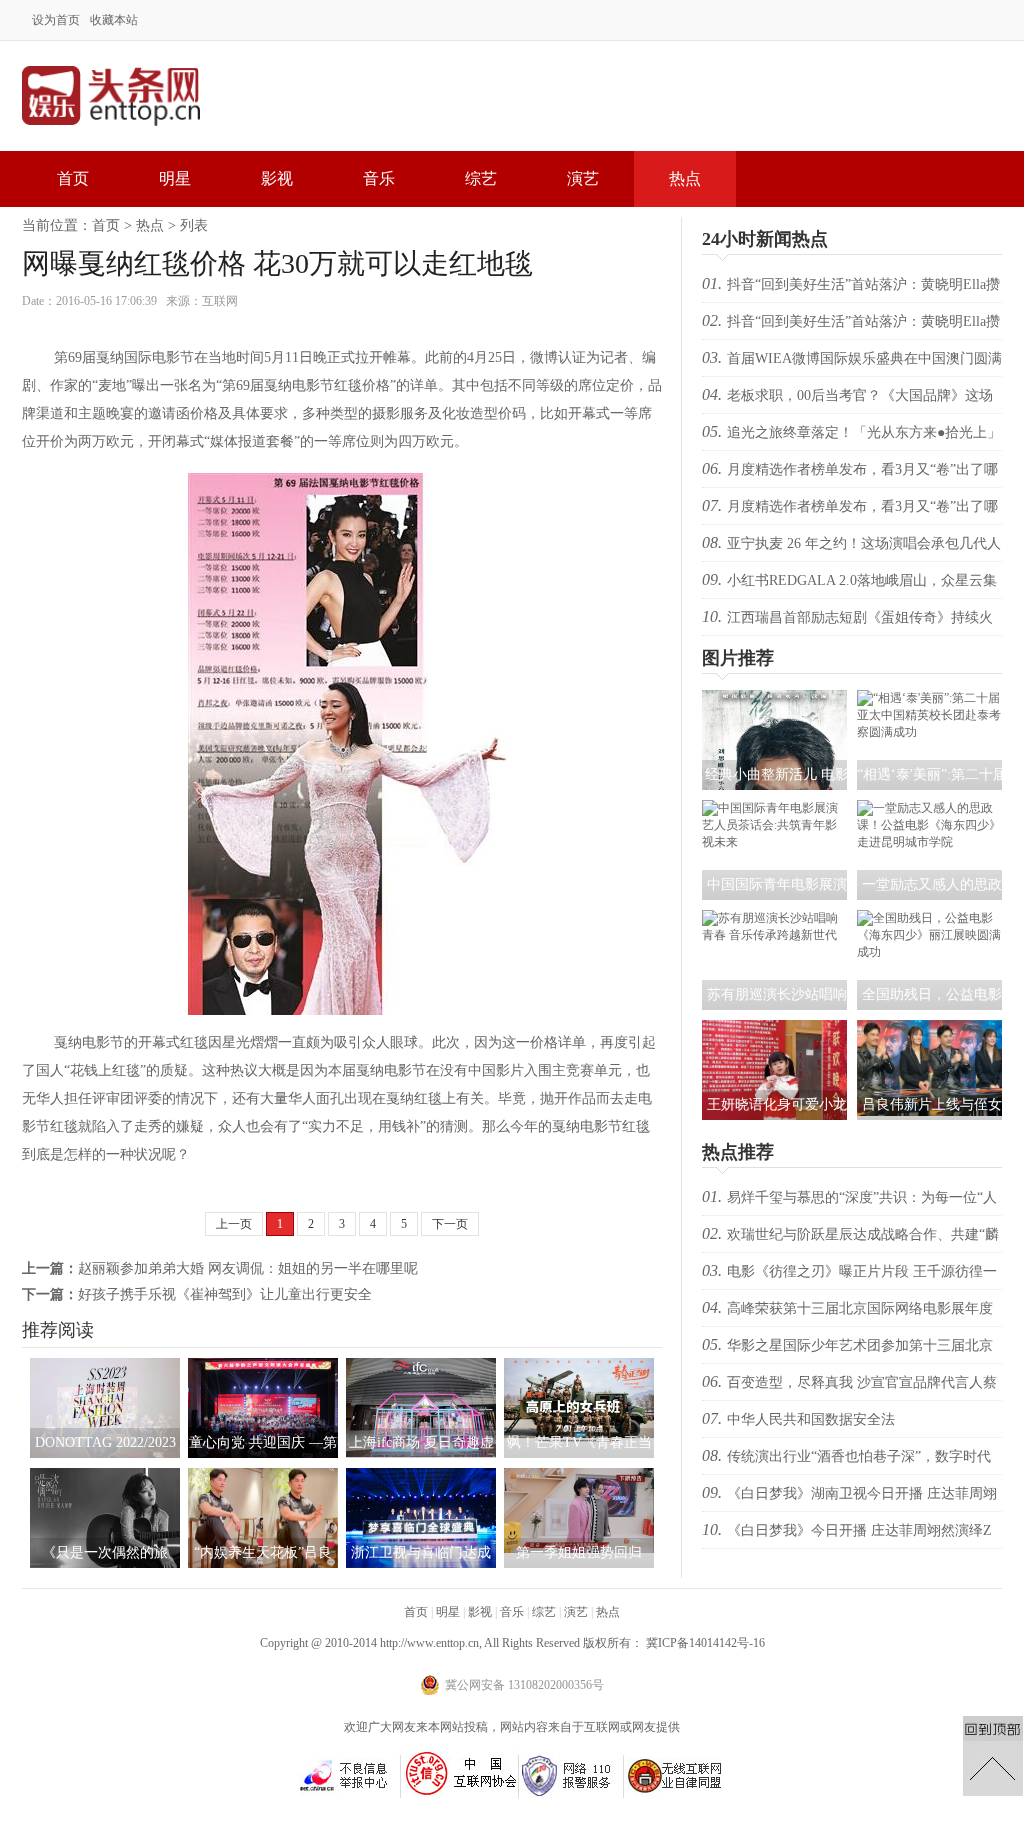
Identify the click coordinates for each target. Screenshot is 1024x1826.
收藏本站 (114, 20)
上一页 (234, 1224)
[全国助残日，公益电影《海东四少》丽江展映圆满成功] (929, 952)
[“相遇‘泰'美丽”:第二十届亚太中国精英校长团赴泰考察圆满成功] (929, 732)
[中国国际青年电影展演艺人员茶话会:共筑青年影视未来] (774, 842)
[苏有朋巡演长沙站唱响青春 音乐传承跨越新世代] (774, 935)
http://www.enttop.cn (429, 1643)
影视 (277, 178)
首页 (73, 178)
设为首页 (56, 20)
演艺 (583, 178)
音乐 (379, 178)
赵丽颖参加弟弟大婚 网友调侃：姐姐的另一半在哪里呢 (248, 1268)
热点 (685, 178)
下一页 (450, 1224)
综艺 (481, 178)
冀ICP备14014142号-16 (705, 1643)
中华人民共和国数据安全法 (811, 1419)
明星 (175, 178)
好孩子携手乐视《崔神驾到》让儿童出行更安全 (225, 1294)
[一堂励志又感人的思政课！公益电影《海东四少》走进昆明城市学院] (929, 842)
